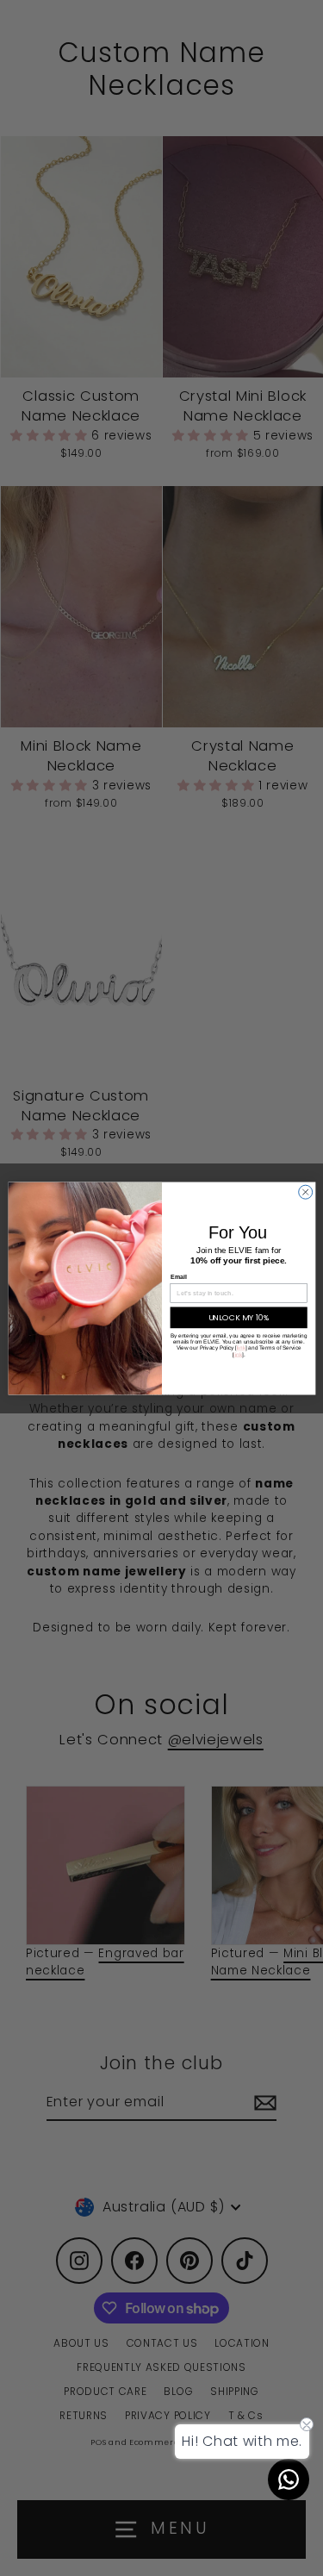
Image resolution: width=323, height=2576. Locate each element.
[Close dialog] (305, 1192)
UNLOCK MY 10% (238, 1317)
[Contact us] (289, 2479)
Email (178, 1277)
